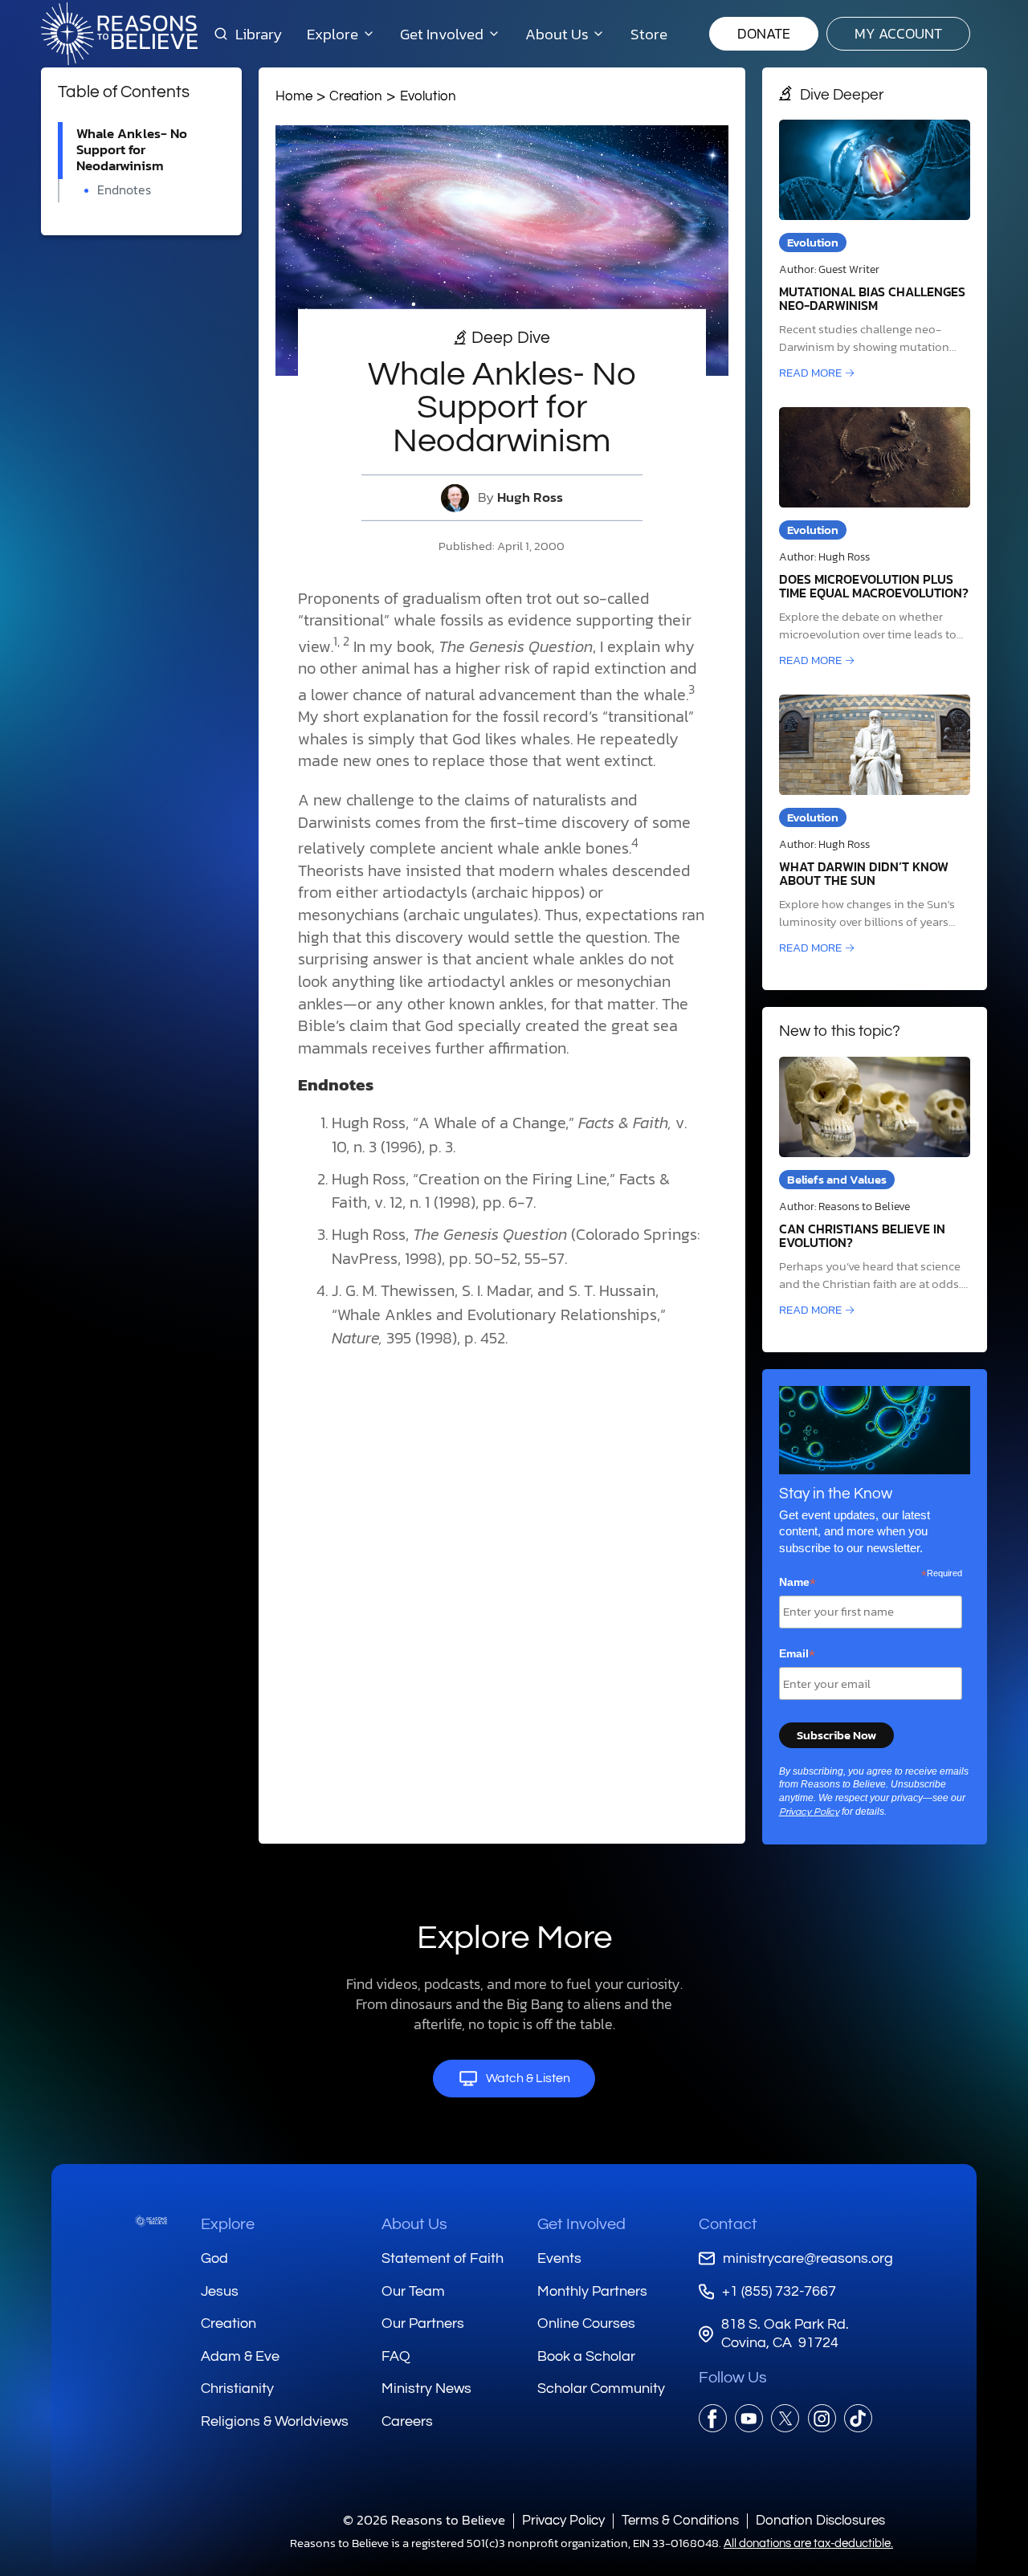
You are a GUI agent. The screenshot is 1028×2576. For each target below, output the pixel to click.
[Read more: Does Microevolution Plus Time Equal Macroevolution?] (875, 538)
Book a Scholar (586, 2356)
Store (649, 34)
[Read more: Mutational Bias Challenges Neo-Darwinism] (875, 251)
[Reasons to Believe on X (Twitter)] (785, 2418)
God (214, 2258)
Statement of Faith (443, 2258)
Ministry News (426, 2389)
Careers (407, 2421)
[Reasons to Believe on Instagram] (822, 2418)
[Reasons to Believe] (119, 34)
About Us (414, 2224)
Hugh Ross (530, 497)
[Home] (151, 2221)
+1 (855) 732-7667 (779, 2291)
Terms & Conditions (680, 2520)
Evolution (428, 96)
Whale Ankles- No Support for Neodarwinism (132, 150)
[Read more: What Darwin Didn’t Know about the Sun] (875, 826)
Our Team (413, 2291)
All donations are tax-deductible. (808, 2543)
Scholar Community (601, 2389)
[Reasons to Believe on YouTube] (749, 2418)
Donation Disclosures (820, 2520)
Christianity (237, 2389)
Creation (356, 96)
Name (798, 1583)
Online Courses (586, 2323)
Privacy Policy (809, 1812)
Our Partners (423, 2323)
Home (294, 96)
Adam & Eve (240, 2356)
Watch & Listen (528, 2078)
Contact (728, 2224)
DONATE (764, 33)
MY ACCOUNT (898, 33)
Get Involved (581, 2224)
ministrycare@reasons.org (808, 2258)
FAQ (396, 2356)
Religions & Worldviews (275, 2421)
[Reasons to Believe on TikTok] (858, 2418)
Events (559, 2258)
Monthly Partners (592, 2291)
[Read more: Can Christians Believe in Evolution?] (875, 1188)
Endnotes (124, 190)
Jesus (220, 2291)
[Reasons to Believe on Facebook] (713, 2418)
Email (797, 1654)
